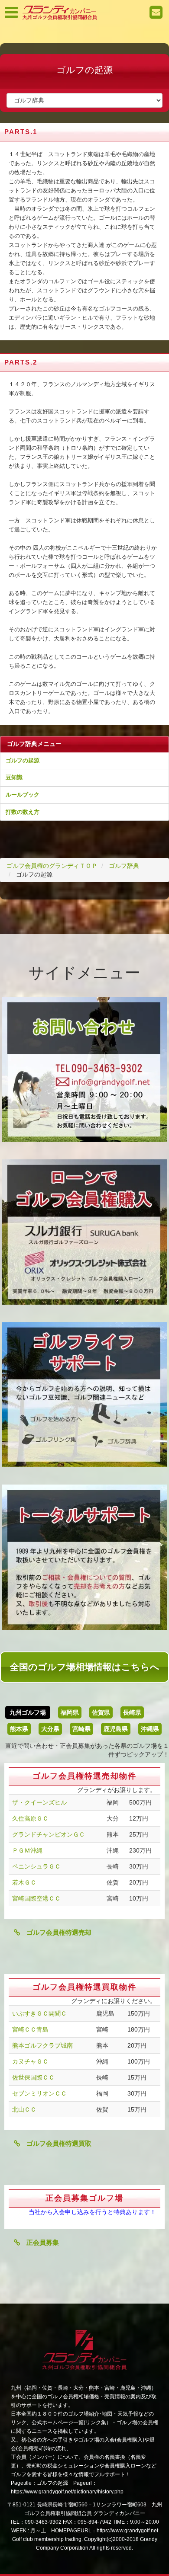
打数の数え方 (23, 812)
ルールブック (23, 795)
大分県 (50, 1729)
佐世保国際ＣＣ (33, 2077)
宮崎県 (81, 1729)
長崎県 (132, 1712)
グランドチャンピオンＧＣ (49, 1834)
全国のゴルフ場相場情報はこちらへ (85, 1667)
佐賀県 (101, 1712)
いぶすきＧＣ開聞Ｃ (39, 2013)
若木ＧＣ (24, 1882)
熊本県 (19, 1729)
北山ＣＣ (24, 2109)
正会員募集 (39, 2242)
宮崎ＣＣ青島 (30, 2029)
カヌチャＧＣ (30, 2061)
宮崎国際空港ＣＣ (36, 1898)
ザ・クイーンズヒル (39, 1802)
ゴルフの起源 (23, 760)
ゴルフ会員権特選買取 (56, 2143)
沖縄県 (150, 1729)
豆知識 (14, 777)
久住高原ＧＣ (30, 1818)
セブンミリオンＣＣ (39, 2093)
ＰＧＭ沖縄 (27, 1850)
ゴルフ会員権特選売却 (56, 1932)
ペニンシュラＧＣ (36, 1866)
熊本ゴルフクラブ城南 (42, 2045)
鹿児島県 (116, 1729)
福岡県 (70, 1712)
